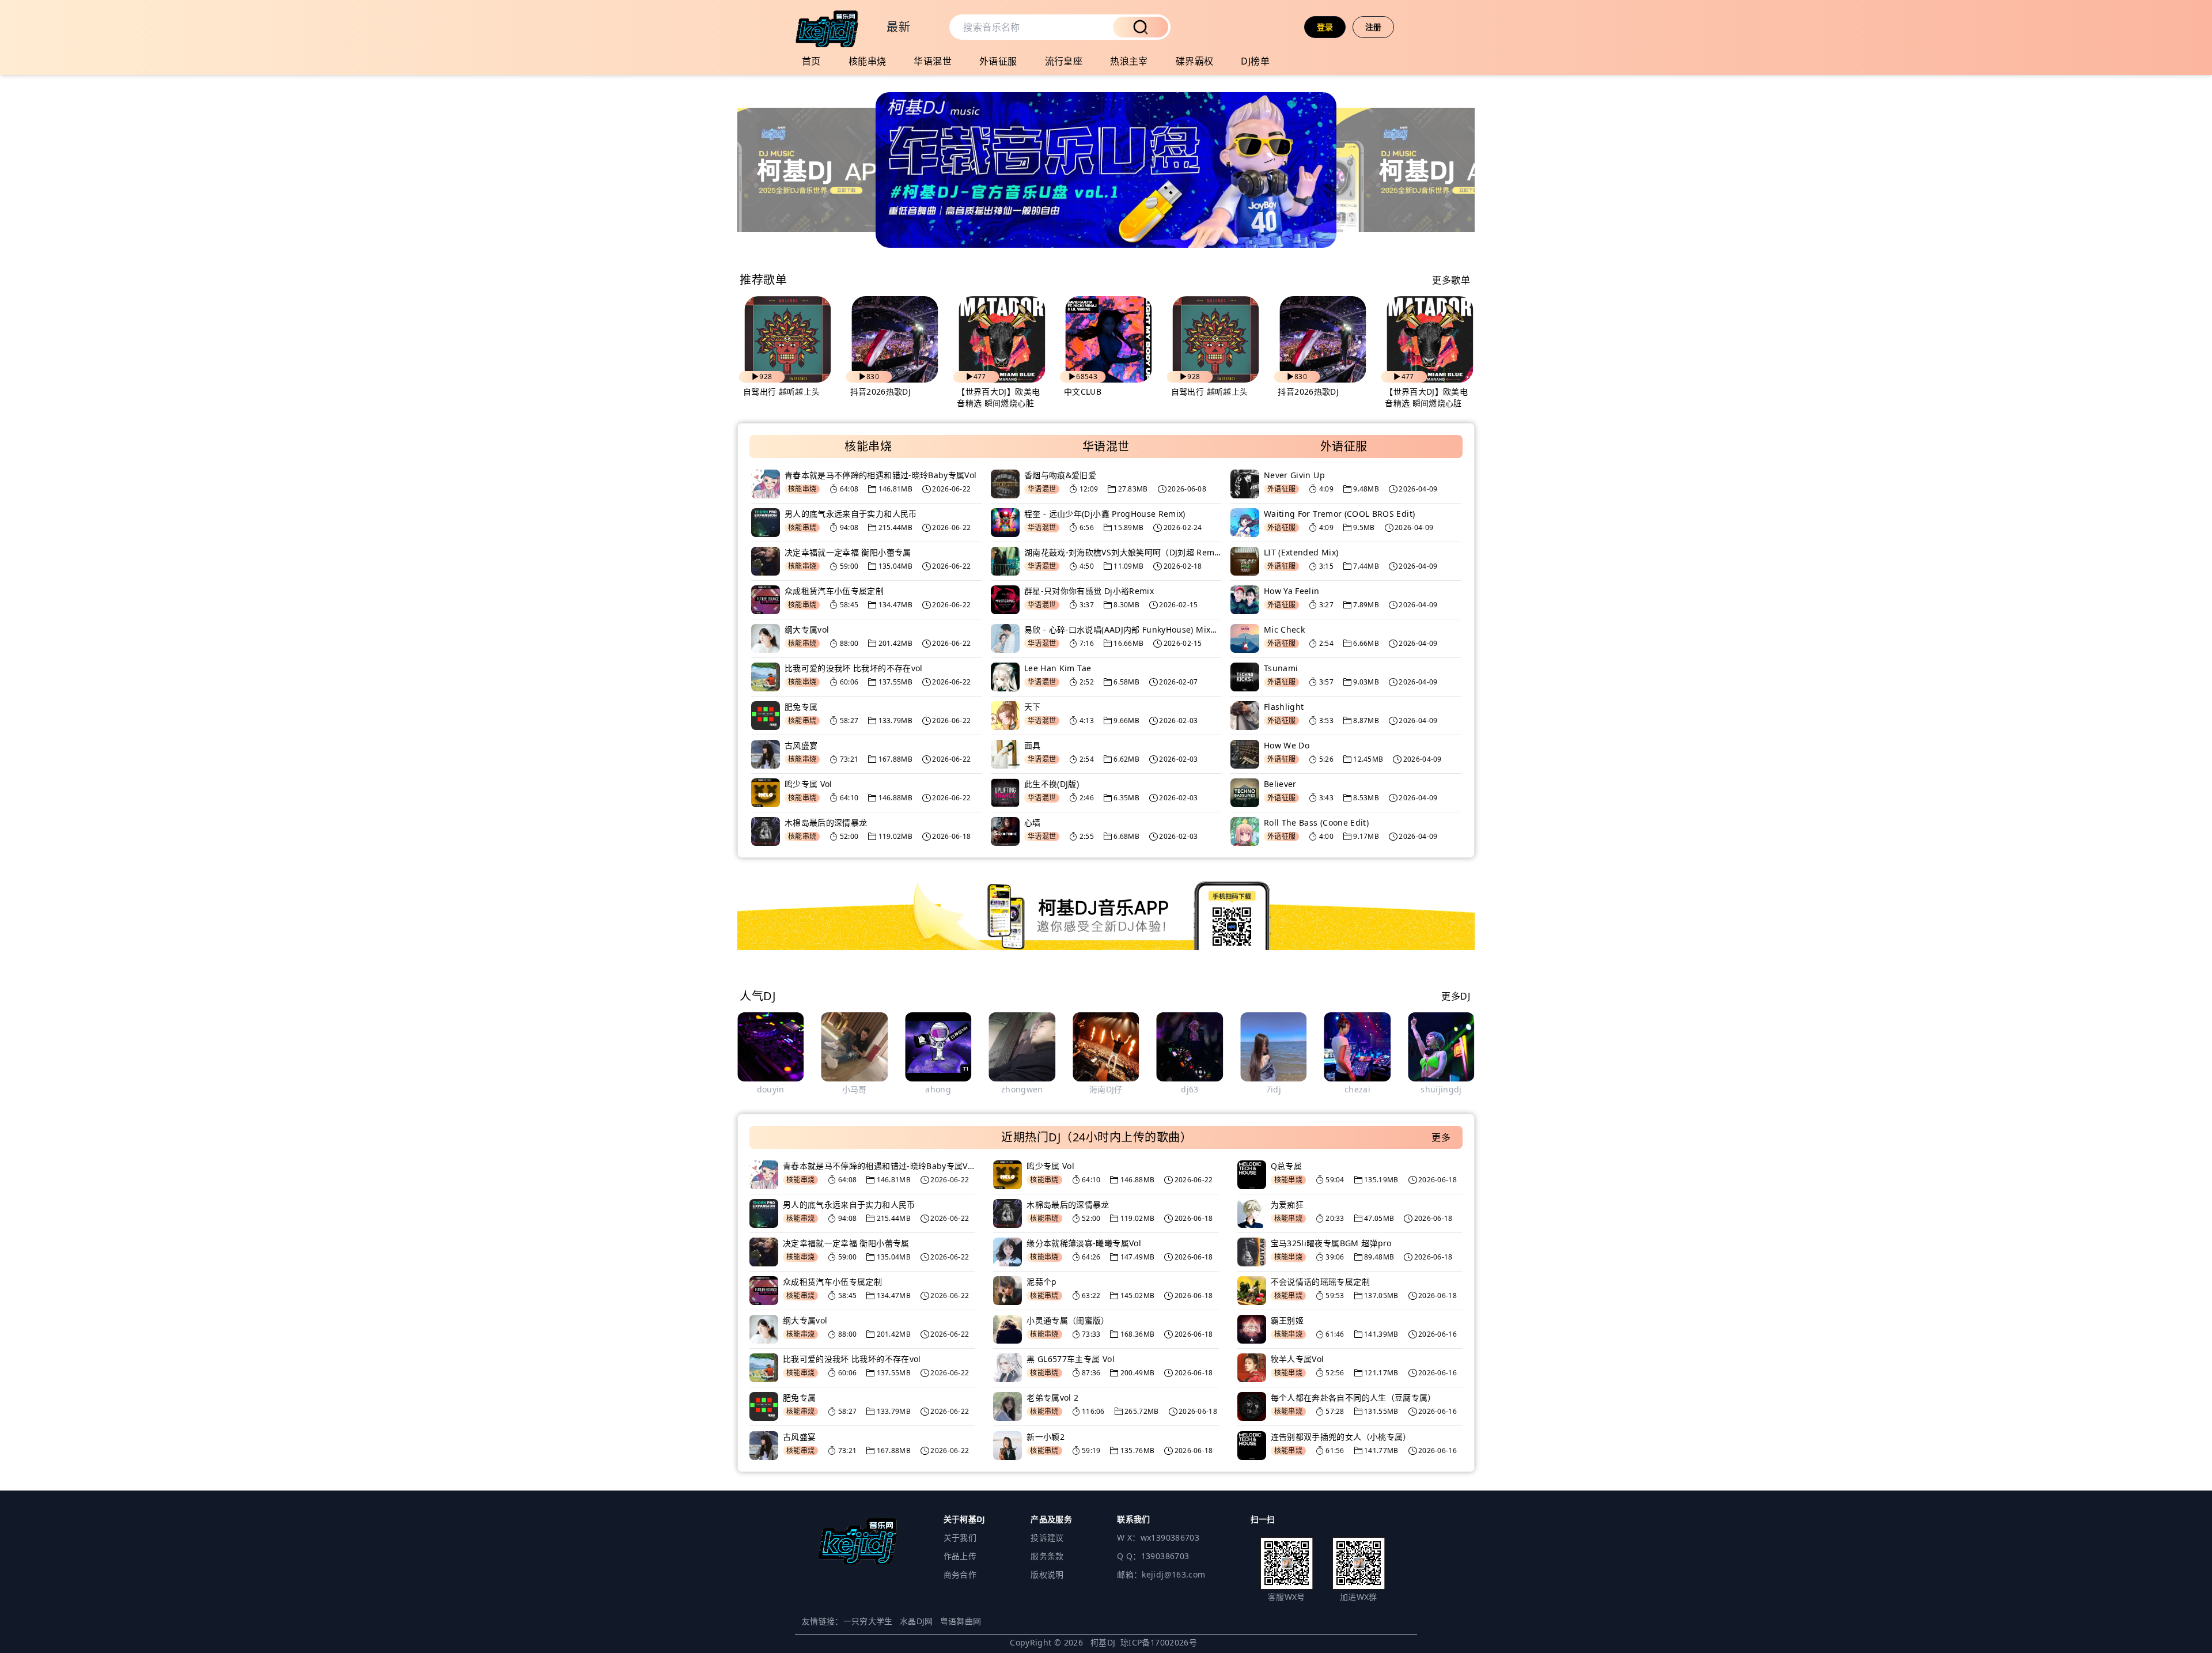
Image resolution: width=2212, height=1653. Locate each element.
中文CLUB (1083, 391)
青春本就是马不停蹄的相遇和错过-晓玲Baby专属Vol (880, 475)
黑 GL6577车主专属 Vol (1071, 1359)
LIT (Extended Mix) (1301, 552)
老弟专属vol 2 (1052, 1397)
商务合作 (960, 1574)
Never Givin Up (1294, 475)
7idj (1190, 1089)
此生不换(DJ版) (1052, 784)
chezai (1273, 1089)
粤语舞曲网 (961, 1621)
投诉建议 (1047, 1537)
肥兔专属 (801, 707)
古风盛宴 (801, 745)
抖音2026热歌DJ (881, 391)
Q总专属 (1286, 1166)
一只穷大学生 (868, 1621)
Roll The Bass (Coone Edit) (1316, 822)
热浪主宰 (1129, 61)
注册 (1374, 27)
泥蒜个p (1041, 1282)
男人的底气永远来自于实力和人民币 (851, 514)
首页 (811, 61)
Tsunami (1281, 668)
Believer (1280, 784)
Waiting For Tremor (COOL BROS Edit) (1339, 514)
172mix (1441, 1089)
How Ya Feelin (1292, 591)
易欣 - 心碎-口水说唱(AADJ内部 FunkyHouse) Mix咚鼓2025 (1123, 629)
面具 (1033, 745)
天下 (1033, 707)
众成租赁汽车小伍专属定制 (834, 591)
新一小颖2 (1046, 1437)
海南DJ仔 (1022, 1089)
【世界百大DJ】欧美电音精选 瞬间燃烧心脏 (998, 397)
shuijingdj (1358, 1089)
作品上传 (960, 1556)
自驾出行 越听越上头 (782, 391)
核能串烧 (868, 61)
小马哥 (770, 1089)
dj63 (1106, 1089)
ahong (855, 1089)
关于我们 (960, 1537)
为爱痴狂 (1287, 1204)
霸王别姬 (1287, 1320)
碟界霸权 (1195, 61)
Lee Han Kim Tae (1058, 668)
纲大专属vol (807, 629)
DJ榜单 (1255, 61)
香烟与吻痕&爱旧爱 (1060, 475)
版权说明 (1047, 1574)
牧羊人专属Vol (1298, 1359)
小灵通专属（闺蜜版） (1068, 1320)
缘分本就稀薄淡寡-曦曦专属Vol (1084, 1243)
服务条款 (1047, 1556)
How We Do (1287, 745)
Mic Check (1284, 629)
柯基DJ (1103, 1642)
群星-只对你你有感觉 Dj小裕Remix (1089, 591)
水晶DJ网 (916, 1621)
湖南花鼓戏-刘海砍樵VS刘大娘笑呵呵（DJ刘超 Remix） (1123, 552)
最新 (898, 27)
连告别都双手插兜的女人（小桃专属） (1341, 1437)
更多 (1441, 1137)
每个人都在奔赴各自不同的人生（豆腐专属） (1353, 1397)
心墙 (1033, 822)
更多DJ (1456, 996)
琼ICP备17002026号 (1159, 1642)
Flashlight (1284, 707)
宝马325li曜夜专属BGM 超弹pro (1331, 1243)
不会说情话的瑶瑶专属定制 (1320, 1282)
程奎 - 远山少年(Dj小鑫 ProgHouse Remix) (1105, 514)
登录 (1325, 27)
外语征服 (998, 61)
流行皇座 (1064, 61)
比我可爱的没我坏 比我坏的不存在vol (854, 668)
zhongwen (938, 1089)
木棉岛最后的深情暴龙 (826, 822)
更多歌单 (1451, 280)
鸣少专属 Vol (808, 784)
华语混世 (933, 61)
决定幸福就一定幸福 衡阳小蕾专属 (848, 552)
